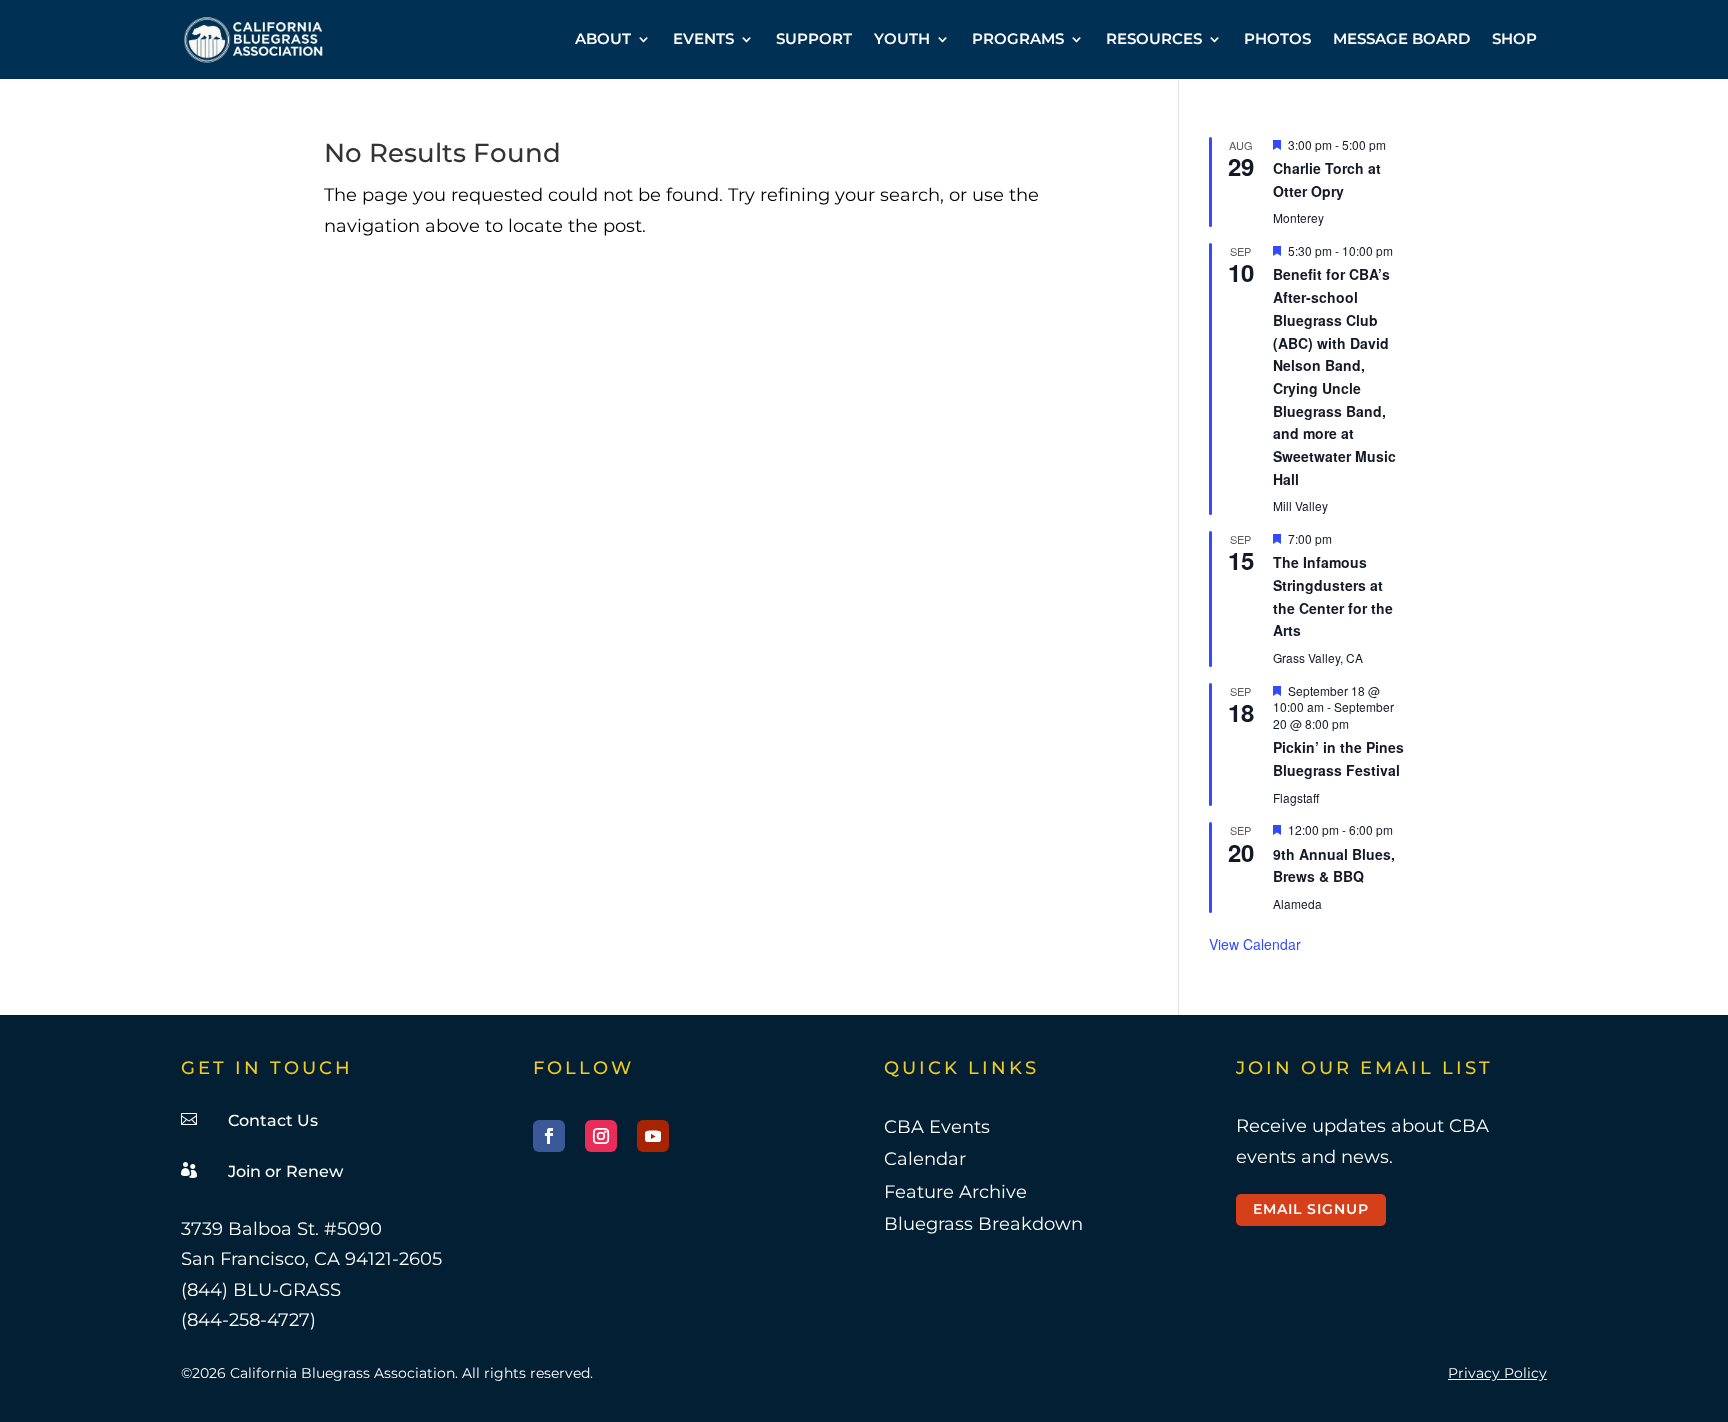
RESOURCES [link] (1154, 38)
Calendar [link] (925, 1159)
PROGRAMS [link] (1018, 38)
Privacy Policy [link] (1497, 1373)
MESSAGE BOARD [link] (1401, 38)
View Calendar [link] (1255, 944)
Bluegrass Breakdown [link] (983, 1224)
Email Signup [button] (1311, 1209)
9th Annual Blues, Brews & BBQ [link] (1334, 865)
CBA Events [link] (937, 1127)
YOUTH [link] (902, 38)
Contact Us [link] (273, 1120)
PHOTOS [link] (1277, 38)
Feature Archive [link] (955, 1192)
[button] (549, 1136)
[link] (253, 39)
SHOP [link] (1514, 38)
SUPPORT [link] (814, 38)
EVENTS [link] (703, 38)
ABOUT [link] (603, 38)
